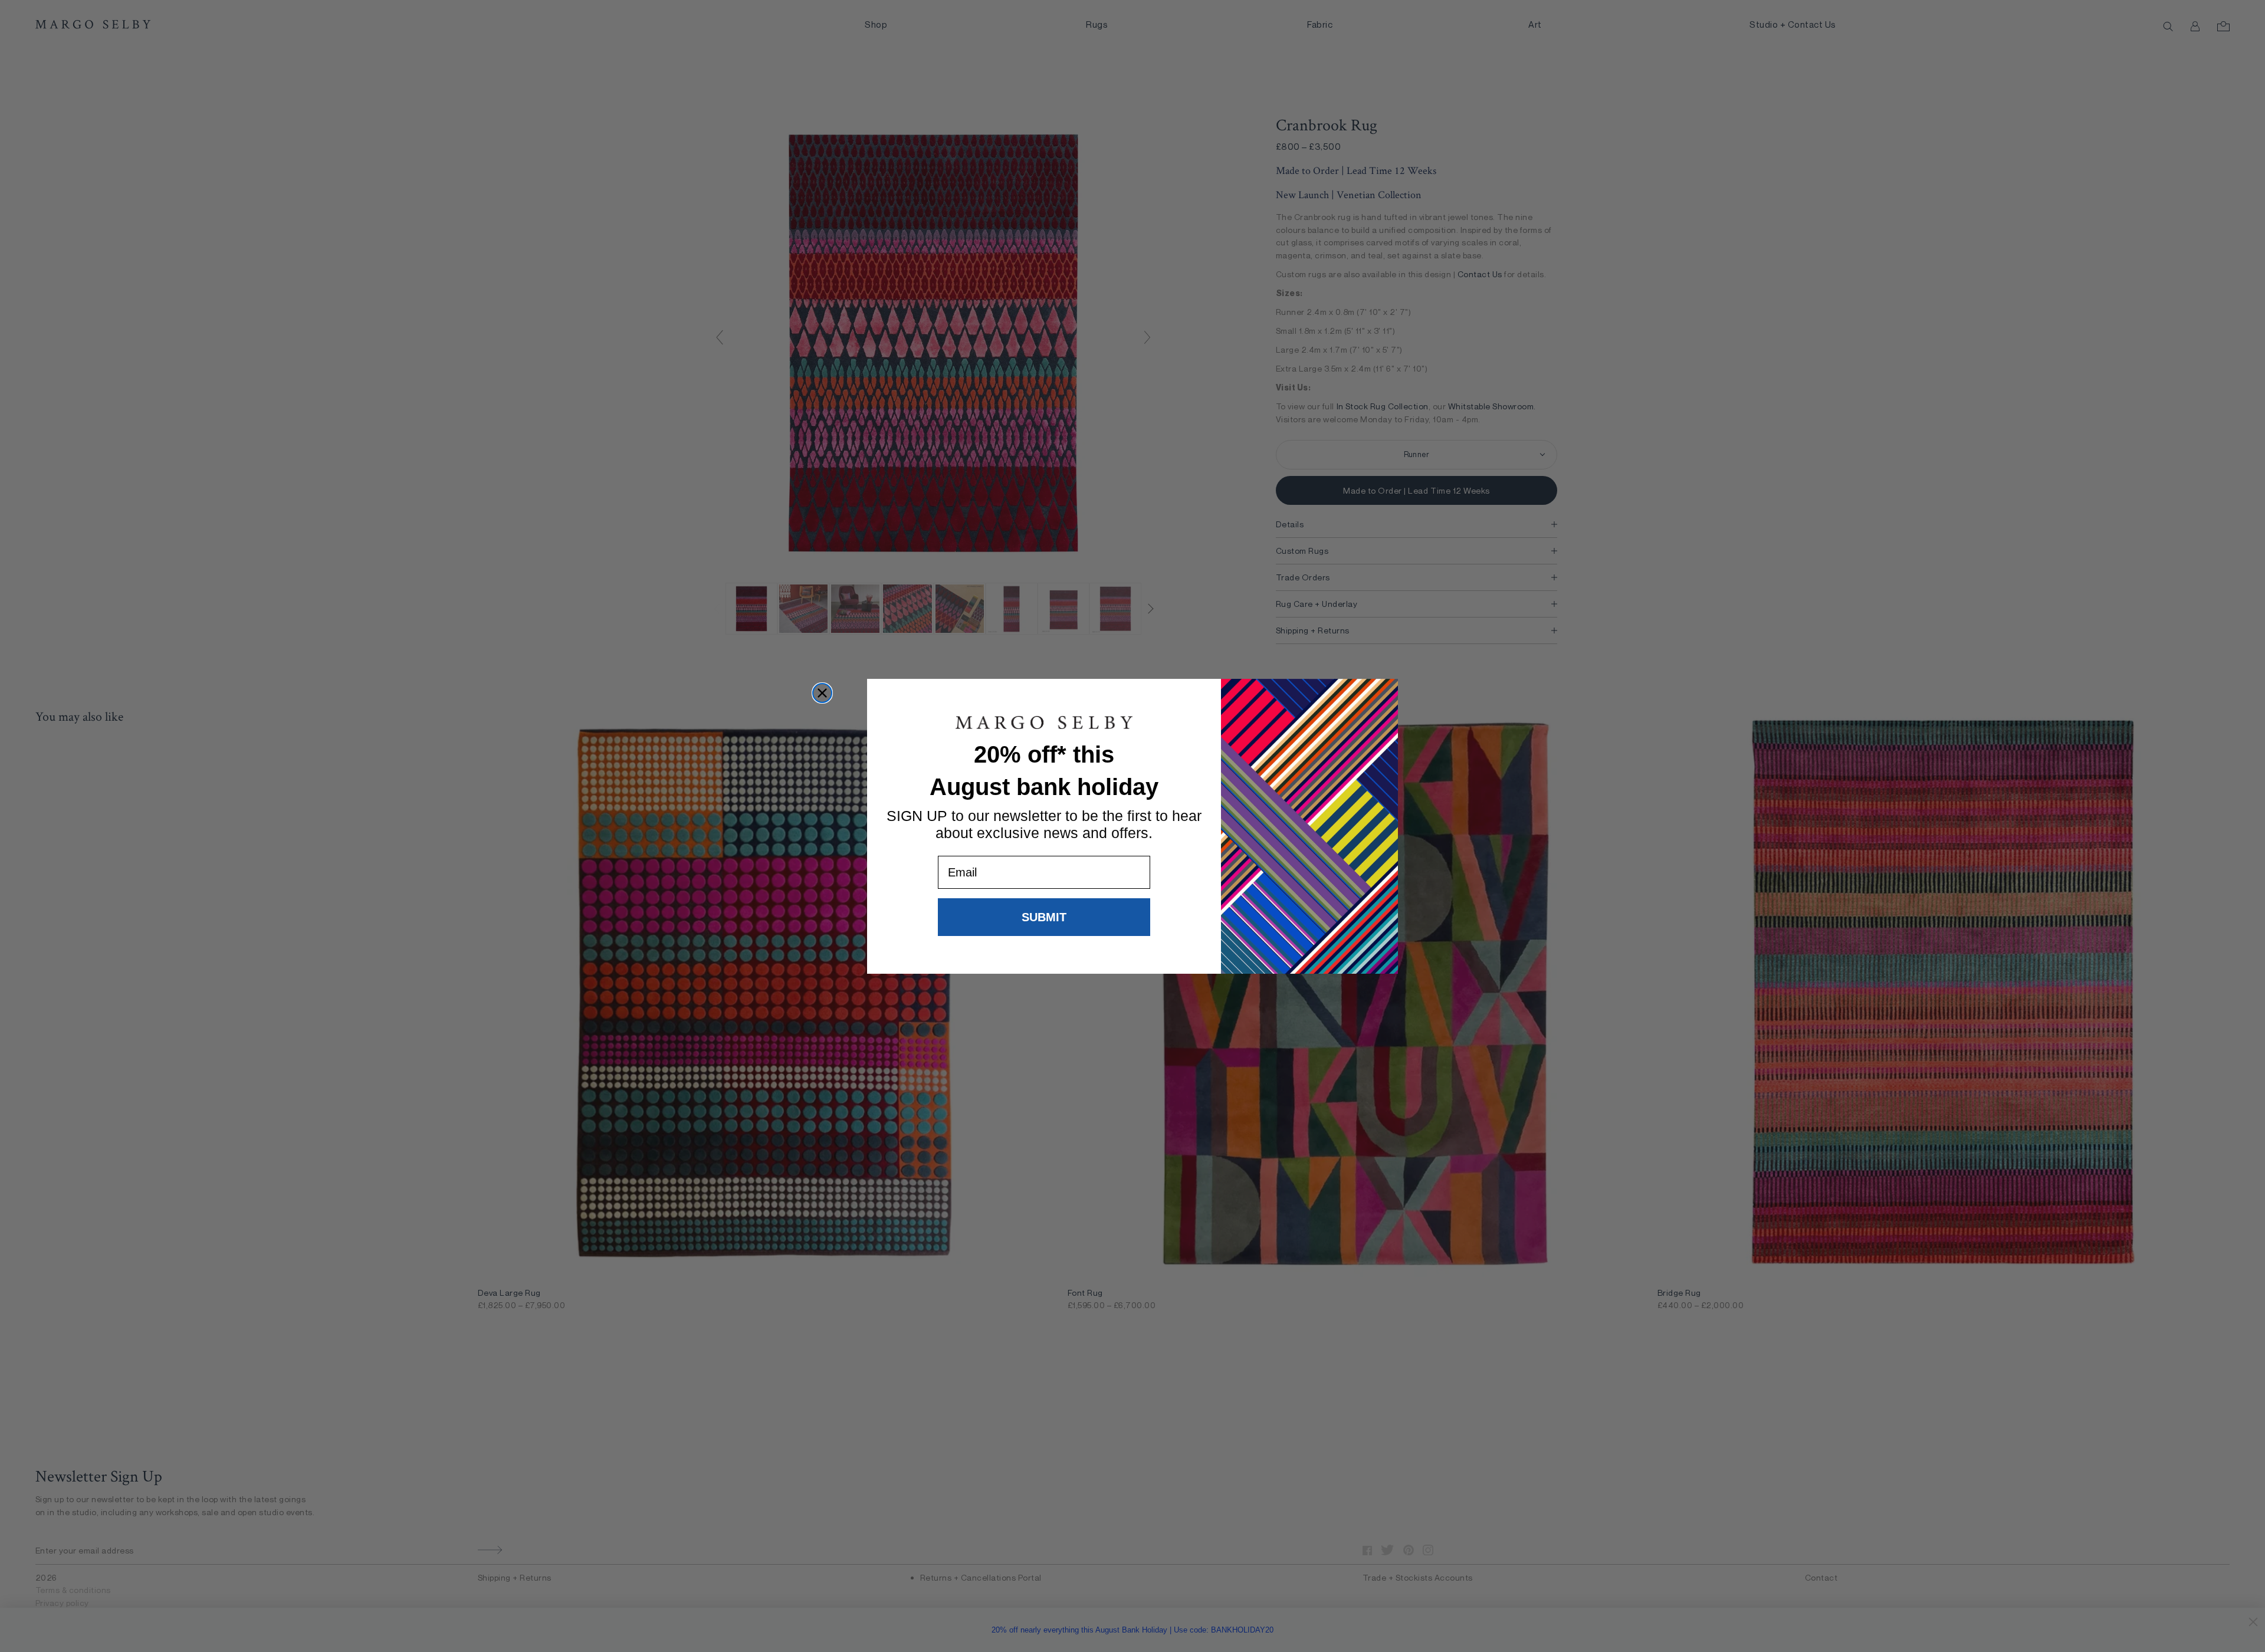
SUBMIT (1044, 917)
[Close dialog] (822, 693)
